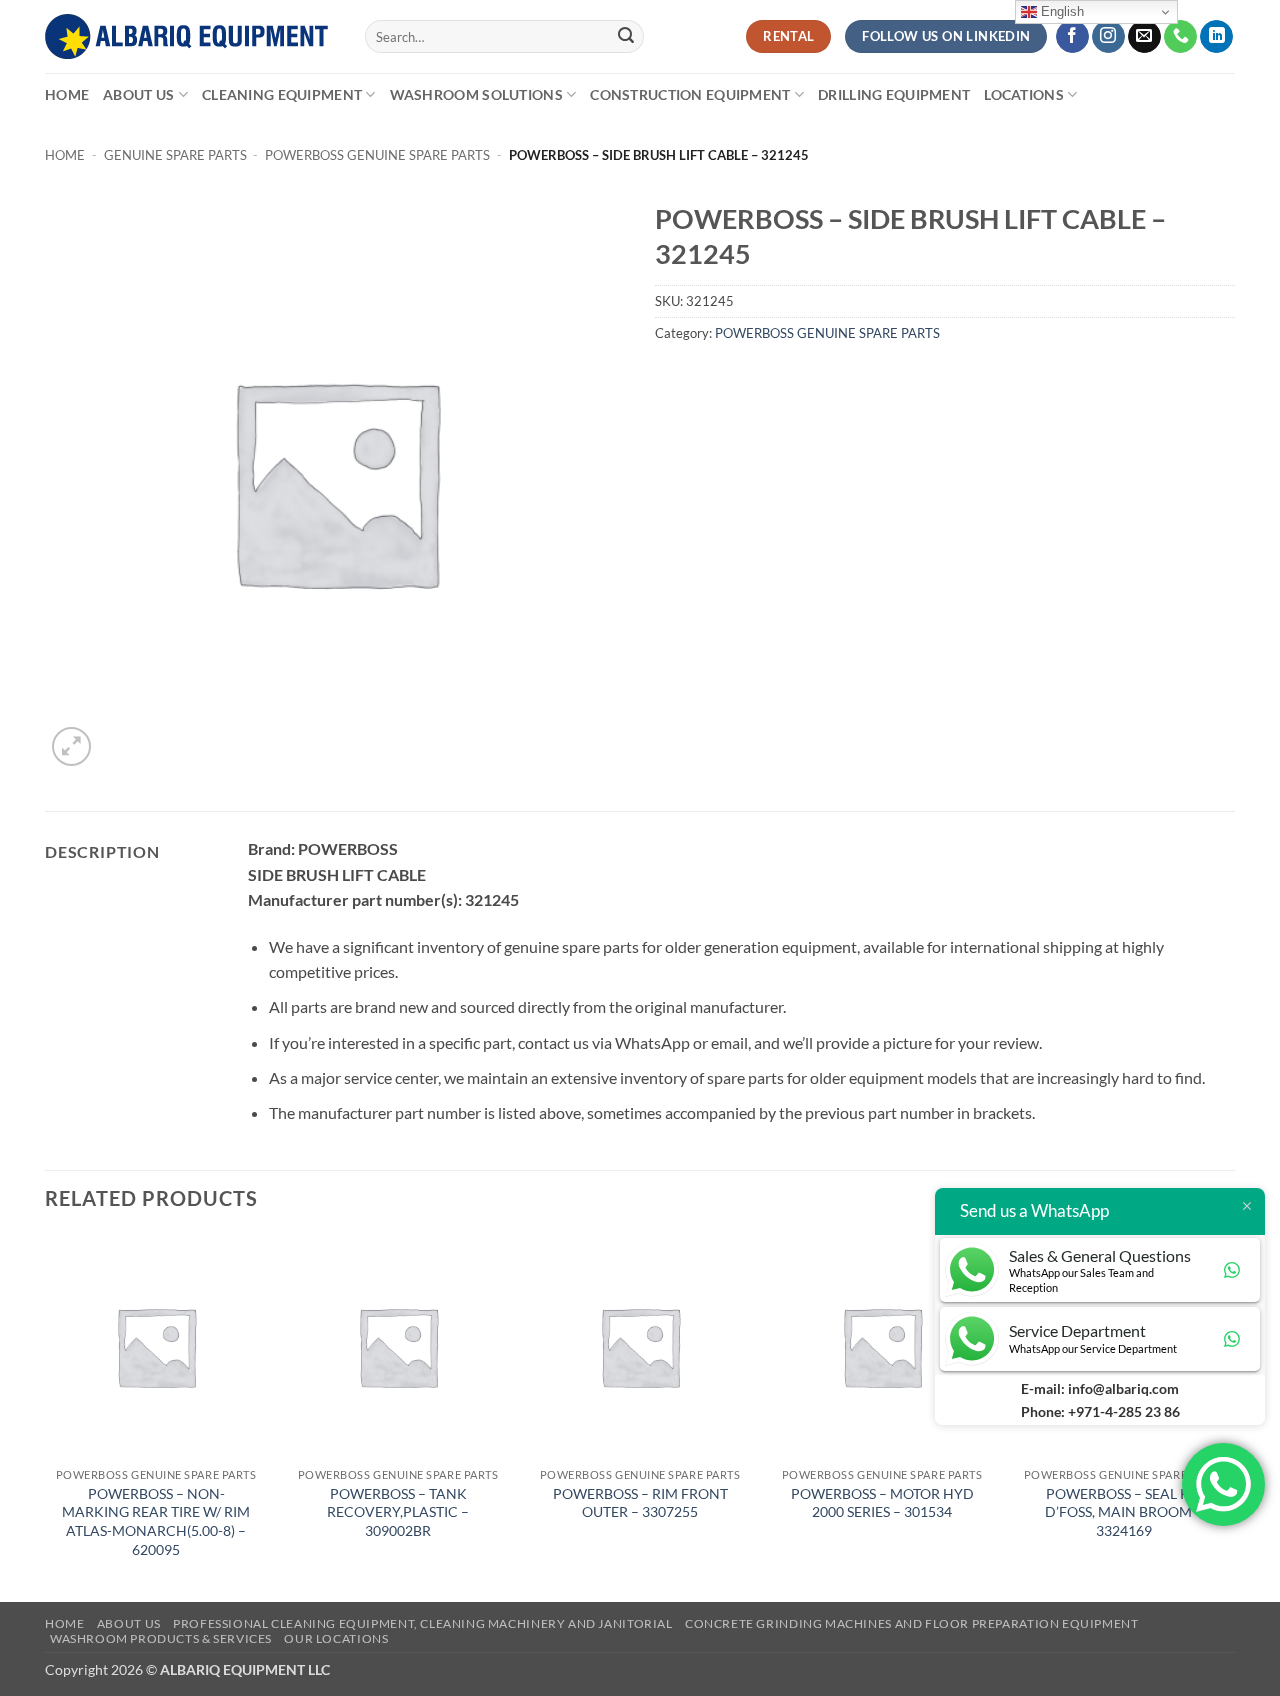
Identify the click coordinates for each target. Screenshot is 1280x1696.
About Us (138, 94)
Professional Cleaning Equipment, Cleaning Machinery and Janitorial (422, 1623)
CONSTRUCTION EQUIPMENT (690, 94)
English (1060, 11)
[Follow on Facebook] (1072, 37)
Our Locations (336, 1638)
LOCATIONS (1024, 94)
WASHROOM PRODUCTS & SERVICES (161, 1638)
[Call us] (1180, 37)
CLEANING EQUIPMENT (282, 94)
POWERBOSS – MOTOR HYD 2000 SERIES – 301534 (882, 1503)
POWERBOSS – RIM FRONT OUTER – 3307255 (640, 1503)
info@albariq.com (1123, 1388)
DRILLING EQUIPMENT (894, 94)
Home (67, 94)
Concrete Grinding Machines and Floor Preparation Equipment (912, 1623)
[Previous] (46, 1416)
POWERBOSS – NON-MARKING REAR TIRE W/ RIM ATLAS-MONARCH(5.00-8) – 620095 (156, 1521)
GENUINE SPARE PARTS (175, 155)
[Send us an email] (1144, 37)
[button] (71, 746)
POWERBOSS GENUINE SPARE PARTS (377, 155)
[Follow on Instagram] (1108, 37)
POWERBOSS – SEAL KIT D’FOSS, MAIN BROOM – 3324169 (1124, 1512)
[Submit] (626, 37)
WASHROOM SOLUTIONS (476, 94)
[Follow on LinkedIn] (1216, 37)
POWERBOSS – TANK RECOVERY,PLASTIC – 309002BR (398, 1512)
